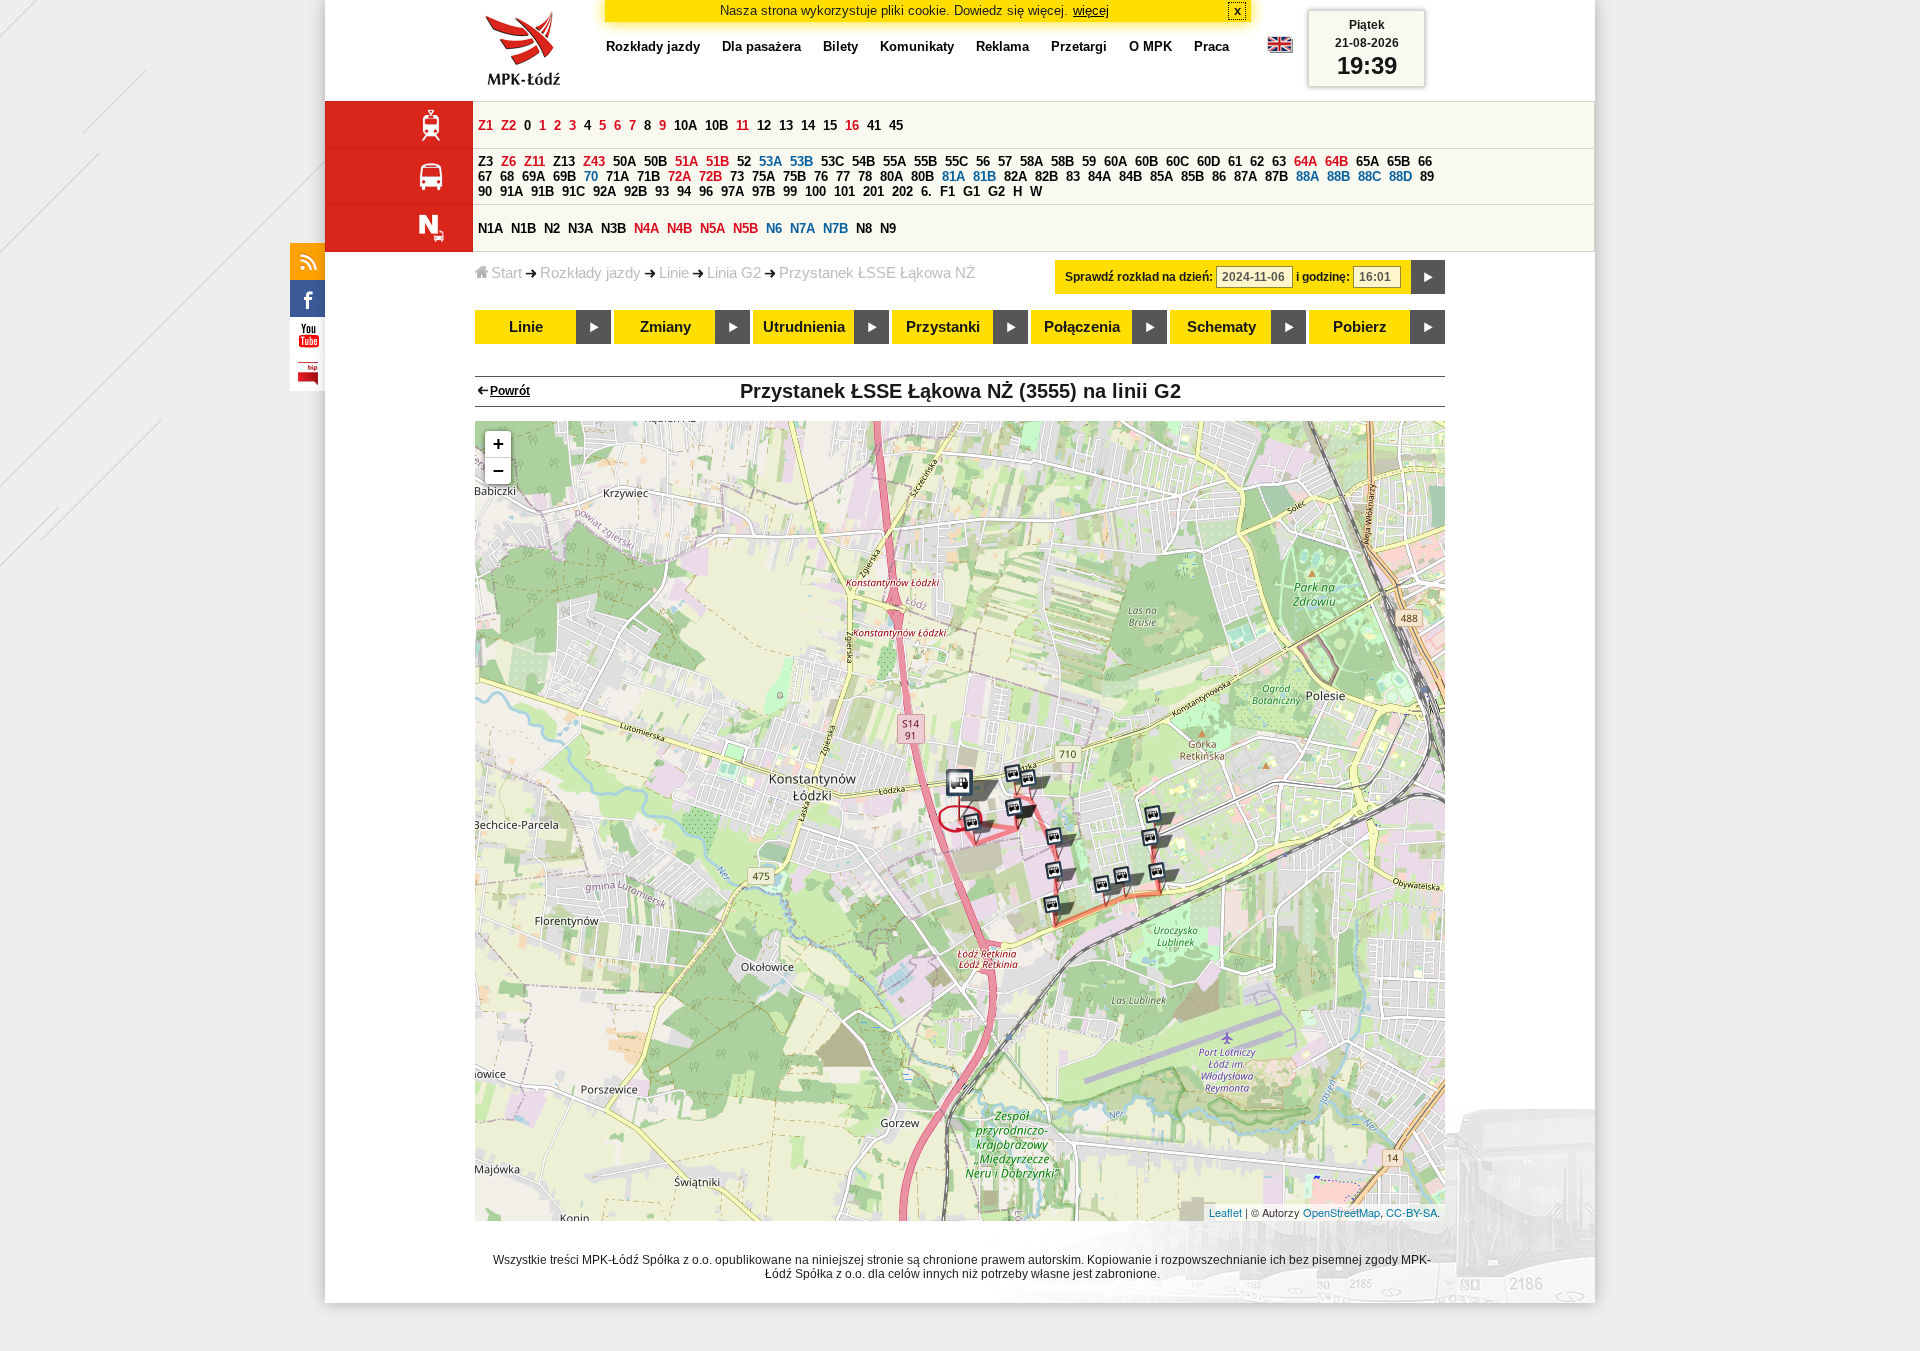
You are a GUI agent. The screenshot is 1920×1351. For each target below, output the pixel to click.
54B (863, 161)
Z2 (508, 125)
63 (1279, 161)
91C (573, 191)
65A (1367, 161)
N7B (835, 228)
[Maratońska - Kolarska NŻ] (1109, 891)
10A (685, 125)
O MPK (1150, 46)
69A (533, 176)
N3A (580, 228)
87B (1276, 176)
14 (808, 125)
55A (894, 161)
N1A (490, 228)
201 (873, 191)
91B (542, 191)
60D (1208, 161)
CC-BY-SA (1411, 1212)
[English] (1280, 49)
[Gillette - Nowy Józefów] (1061, 843)
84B (1130, 176)
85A (1161, 176)
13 (786, 125)
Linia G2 (734, 273)
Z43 (594, 161)
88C (1369, 176)
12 (764, 125)
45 (896, 125)
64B (1336, 161)
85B (1192, 176)
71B (648, 176)
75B (794, 176)
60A (1115, 161)
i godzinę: (1323, 277)
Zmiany (665, 327)
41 (874, 125)
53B (801, 161)
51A (686, 161)
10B (716, 125)
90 (485, 191)
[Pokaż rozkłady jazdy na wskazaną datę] (1428, 277)
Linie (674, 273)
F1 (947, 191)
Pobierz (1360, 327)
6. (926, 191)
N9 (888, 228)
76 (821, 176)
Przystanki (943, 327)
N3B (613, 228)
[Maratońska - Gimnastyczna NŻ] (1129, 882)
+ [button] (498, 443)
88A (1307, 176)
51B (717, 161)
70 (591, 176)
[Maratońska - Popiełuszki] (1164, 878)
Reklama (1002, 46)
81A (953, 176)
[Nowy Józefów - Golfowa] (1061, 877)
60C (1177, 161)
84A (1099, 176)
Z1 (485, 125)
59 (1089, 161)
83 (1073, 176)
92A (604, 191)
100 (815, 191)
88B (1338, 176)
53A (770, 161)
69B (564, 176)
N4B (679, 228)
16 (852, 125)
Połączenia (1082, 327)
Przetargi (1079, 46)
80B (922, 176)
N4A (646, 228)
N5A (712, 228)
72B (710, 176)
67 (485, 176)
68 (507, 176)
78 (865, 176)
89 (1427, 176)
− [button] (498, 470)
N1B (523, 228)
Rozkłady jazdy (590, 273)
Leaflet (1225, 1212)
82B (1046, 176)
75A (763, 176)
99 (790, 191)
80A (891, 176)
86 (1219, 176)
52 (744, 161)
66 (1425, 161)
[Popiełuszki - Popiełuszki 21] (1157, 844)
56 (983, 161)
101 (844, 191)
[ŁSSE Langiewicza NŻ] (979, 829)
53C (832, 161)
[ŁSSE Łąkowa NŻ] (968, 801)
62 (1257, 161)
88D (1400, 176)
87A (1245, 176)
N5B (745, 228)
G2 (996, 191)
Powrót (510, 391)
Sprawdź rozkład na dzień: (1139, 277)
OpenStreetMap (1341, 1212)
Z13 (564, 161)
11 (742, 125)
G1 (971, 191)
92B (635, 191)
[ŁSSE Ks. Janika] (1021, 814)
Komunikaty (917, 46)
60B (1146, 161)
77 (843, 176)
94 (684, 191)
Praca (1211, 46)
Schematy (1221, 327)
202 (902, 191)
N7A (802, 228)
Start (506, 273)
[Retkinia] (1160, 821)
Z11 (534, 161)
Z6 (508, 161)
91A (511, 191)
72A (679, 176)
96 (706, 191)
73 (737, 176)
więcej (1091, 10)
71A (617, 176)
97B (763, 191)
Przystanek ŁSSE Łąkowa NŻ (877, 273)
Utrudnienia (804, 327)
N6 (774, 228)
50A (624, 161)
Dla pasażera (761, 46)
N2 (552, 228)
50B (655, 161)
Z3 (485, 161)
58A (1031, 161)
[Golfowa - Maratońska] (1059, 911)
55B (925, 161)
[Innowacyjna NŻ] (1035, 785)
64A (1305, 161)
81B (984, 176)
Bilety (840, 46)
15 (830, 125)
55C (956, 161)
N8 (864, 228)
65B (1398, 161)
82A (1015, 176)
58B (1062, 161)
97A (732, 191)
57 (1005, 161)
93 (662, 191)
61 (1235, 161)
